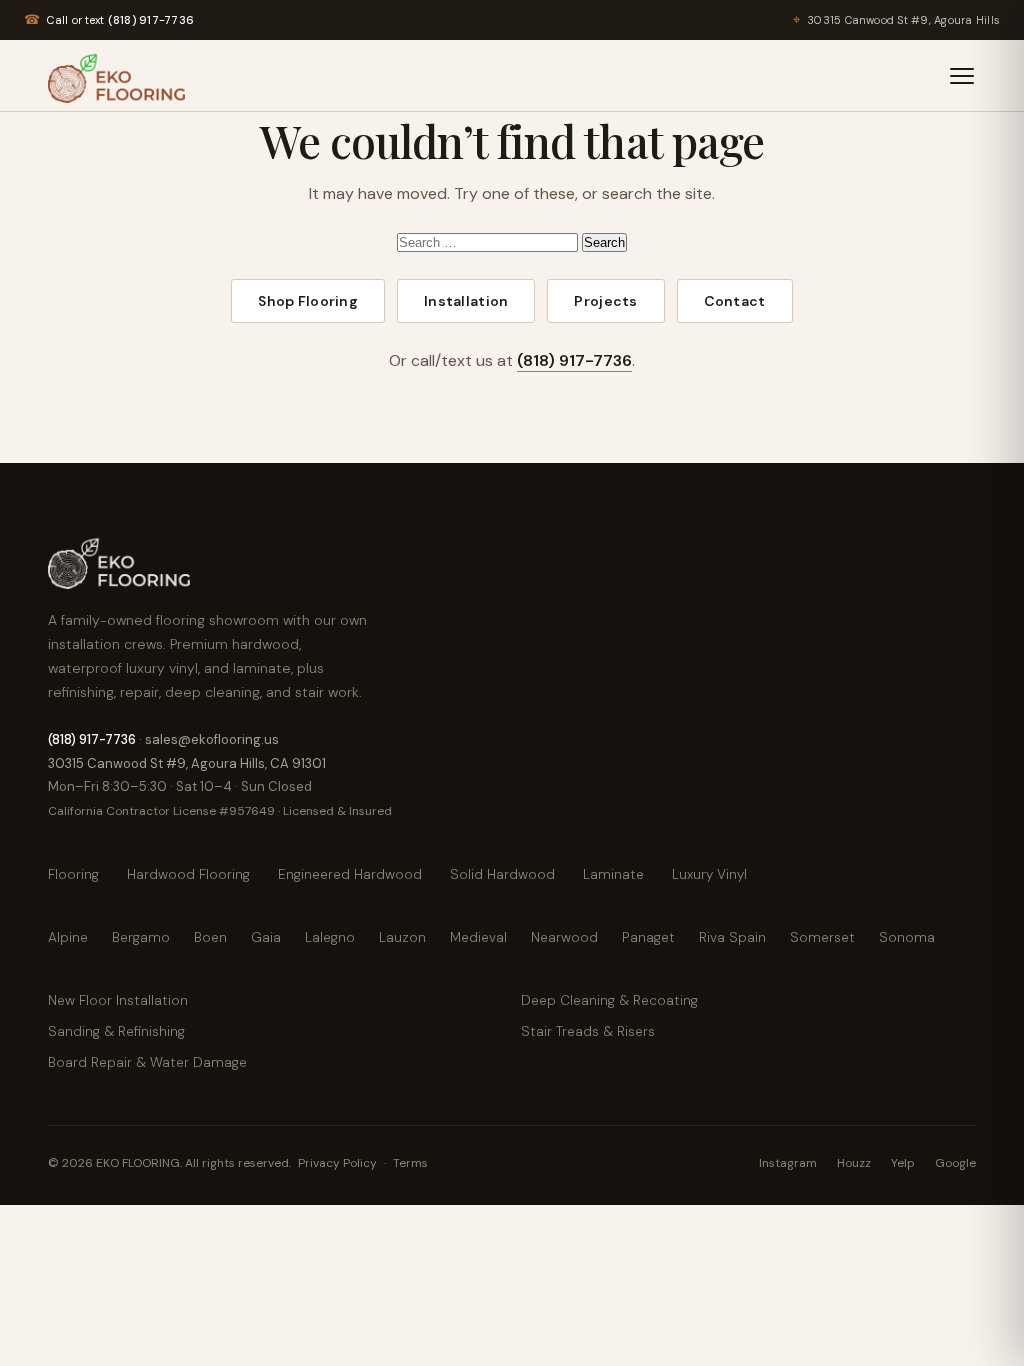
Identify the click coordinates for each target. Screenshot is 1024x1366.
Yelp (903, 1163)
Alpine (68, 937)
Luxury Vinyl (709, 874)
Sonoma (907, 937)
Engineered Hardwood (350, 874)
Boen (210, 937)
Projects (605, 301)
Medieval (478, 937)
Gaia (266, 937)
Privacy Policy (337, 1163)
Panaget (648, 937)
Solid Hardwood (502, 874)
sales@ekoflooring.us (212, 739)
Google (955, 1163)
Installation (466, 301)
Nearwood (564, 937)
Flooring (73, 874)
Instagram (788, 1163)
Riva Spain (732, 937)
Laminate (613, 874)
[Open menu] (962, 76)
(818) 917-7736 (574, 360)
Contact (735, 301)
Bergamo (141, 937)
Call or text (109, 19)
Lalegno (330, 937)
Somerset (822, 937)
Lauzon (402, 937)
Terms (410, 1163)
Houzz (854, 1163)
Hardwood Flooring (188, 874)
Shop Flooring (308, 301)
